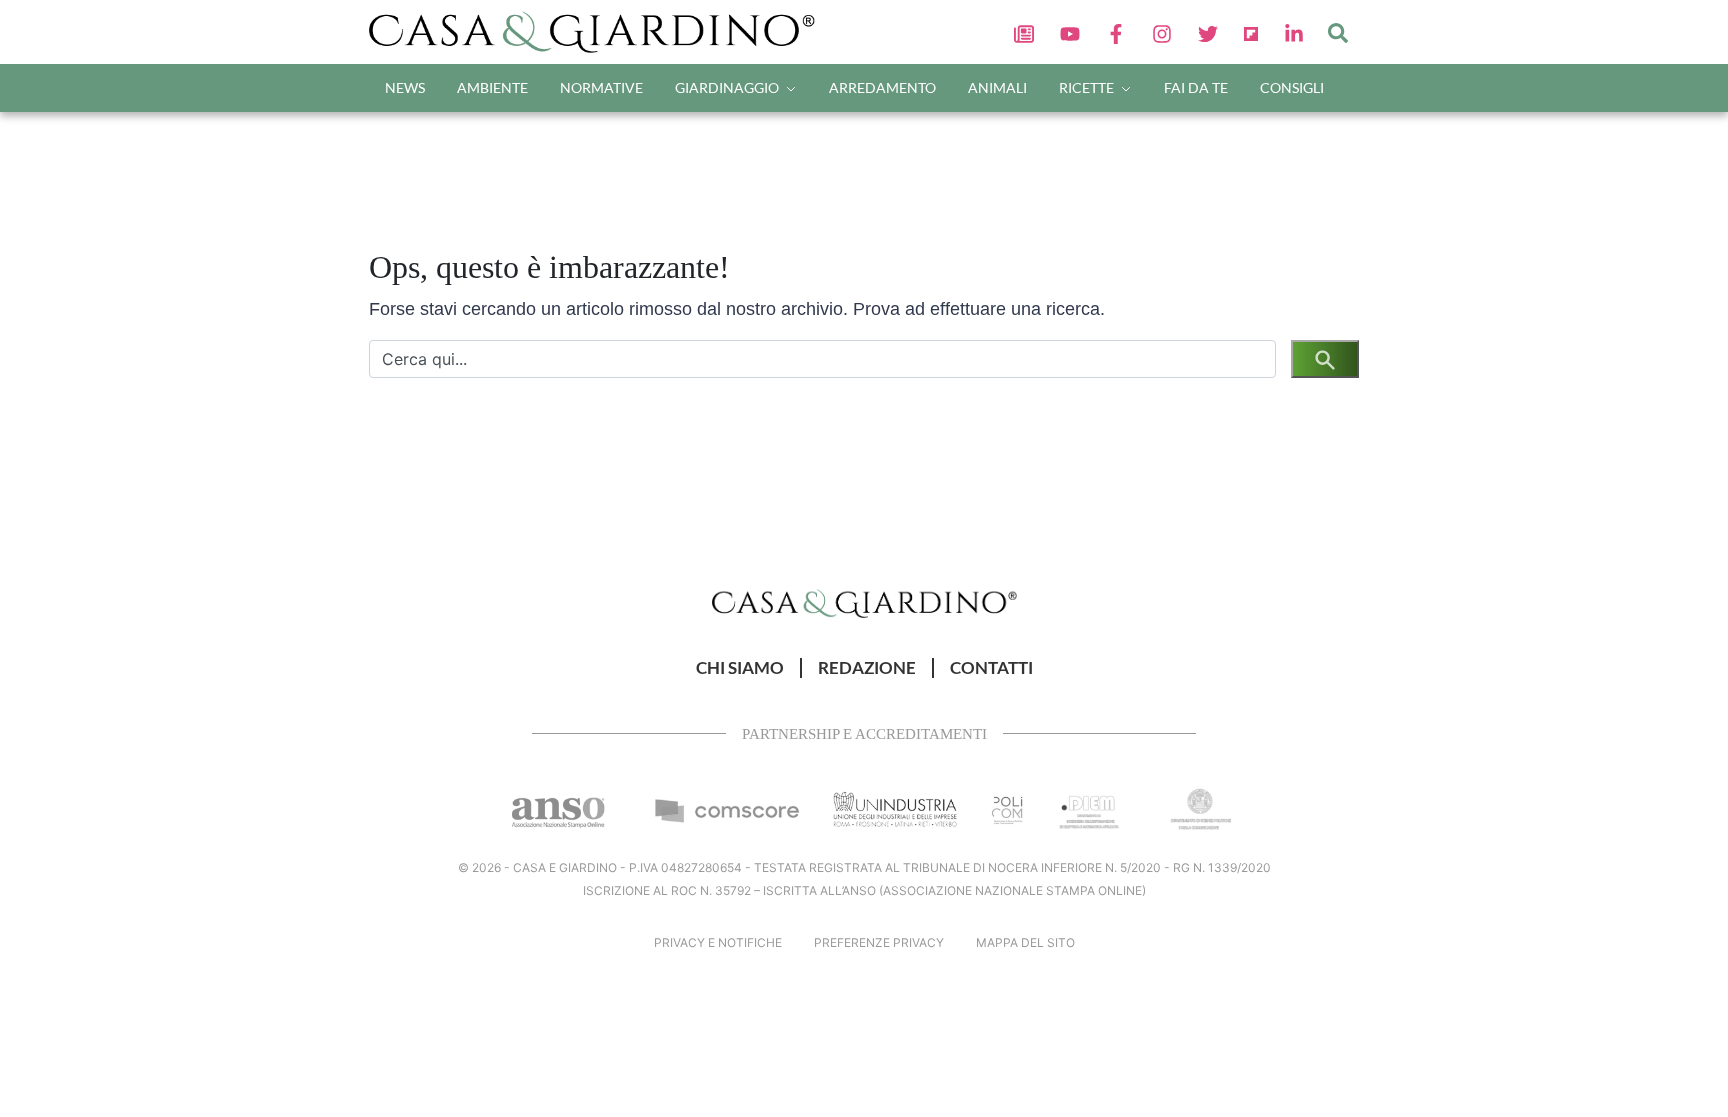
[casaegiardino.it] (598, 32)
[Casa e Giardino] (864, 602)
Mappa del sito (1025, 942)
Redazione (867, 668)
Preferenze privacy (879, 942)
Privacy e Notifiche (718, 942)
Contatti (991, 668)
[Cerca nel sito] (1338, 32)
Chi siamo (740, 668)
